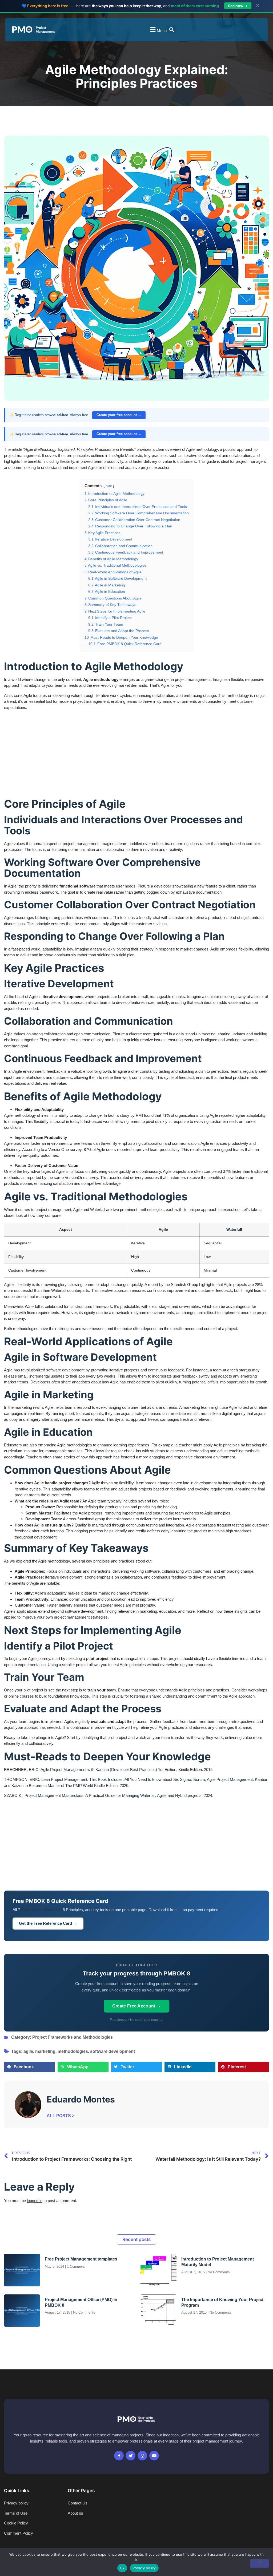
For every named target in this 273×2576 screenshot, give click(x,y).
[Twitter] (131, 2456)
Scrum (31, 1513)
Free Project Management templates (81, 2259)
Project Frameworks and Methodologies (73, 2037)
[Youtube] (154, 2456)
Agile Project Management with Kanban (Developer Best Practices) (99, 1770)
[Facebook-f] (119, 2456)
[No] (259, 2563)
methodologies (73, 2051)
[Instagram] (142, 2456)
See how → (238, 6)
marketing (45, 2051)
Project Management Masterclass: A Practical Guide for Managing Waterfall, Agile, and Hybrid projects (113, 1795)
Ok (122, 2568)
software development (113, 2051)
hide (109, 486)
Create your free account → (119, 415)
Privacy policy (144, 2568)
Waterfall (98, 1210)
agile (28, 2051)
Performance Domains (41, 1910)
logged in (35, 2201)
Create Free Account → (137, 2006)
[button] (158, 30)
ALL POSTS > (61, 2116)
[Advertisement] (136, 754)
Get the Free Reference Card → (48, 1923)
